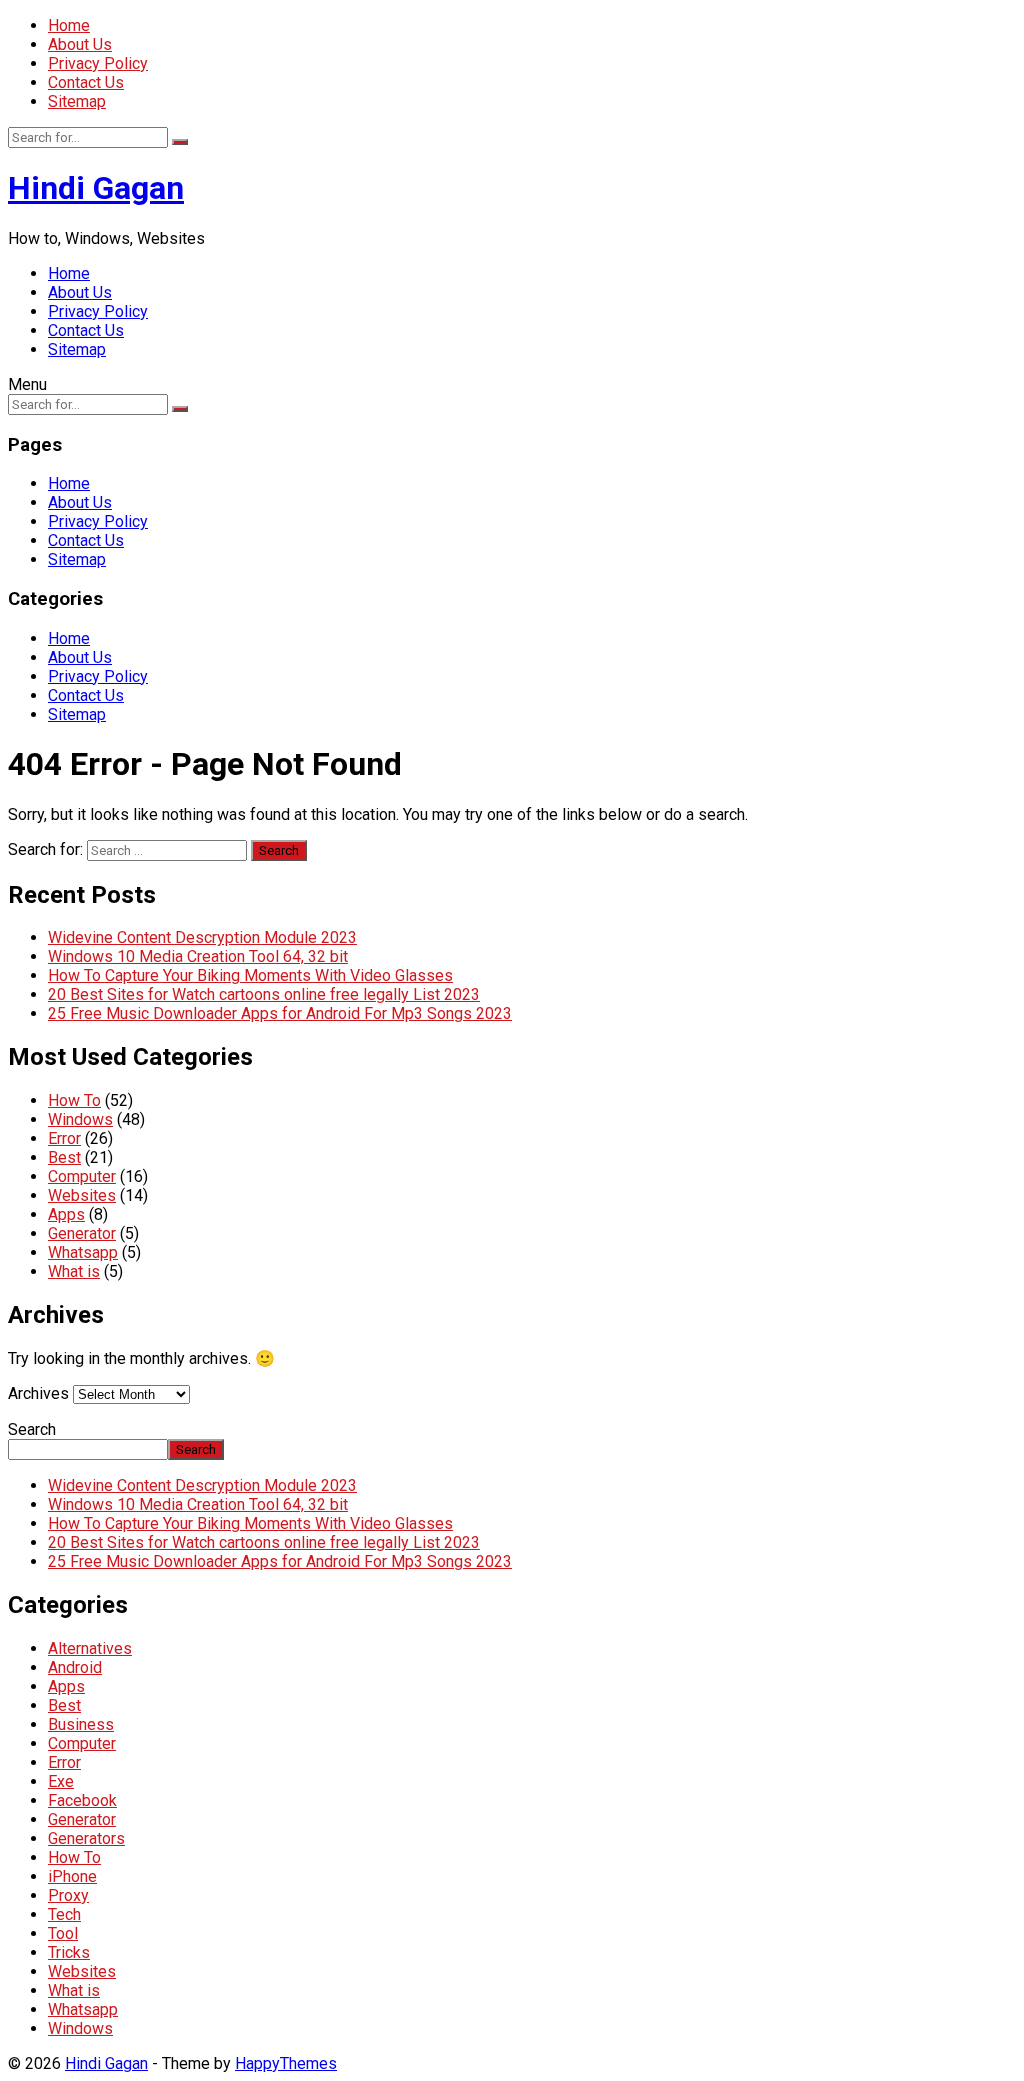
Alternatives (90, 1648)
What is (74, 1271)
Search (32, 1429)
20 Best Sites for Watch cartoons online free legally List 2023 (264, 994)
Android (75, 1667)
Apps (66, 1214)
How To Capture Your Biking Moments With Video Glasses (250, 975)
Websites (82, 1195)
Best (64, 1157)
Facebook (82, 1800)
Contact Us (86, 82)
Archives (38, 1393)
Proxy (68, 1895)
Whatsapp (83, 1252)
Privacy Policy (98, 63)
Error (64, 1138)
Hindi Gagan (96, 188)
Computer (82, 1176)
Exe (61, 1781)
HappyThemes (286, 2063)
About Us (80, 44)
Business (81, 1724)
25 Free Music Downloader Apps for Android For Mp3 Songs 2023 (280, 1013)
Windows (80, 1119)
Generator (82, 1233)
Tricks (69, 1952)
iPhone (72, 1876)
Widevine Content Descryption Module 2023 (202, 937)
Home (69, 25)
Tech (64, 1914)
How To (74, 1100)
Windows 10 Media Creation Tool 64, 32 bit (198, 956)
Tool (63, 1933)
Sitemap (77, 101)
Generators (86, 1838)
